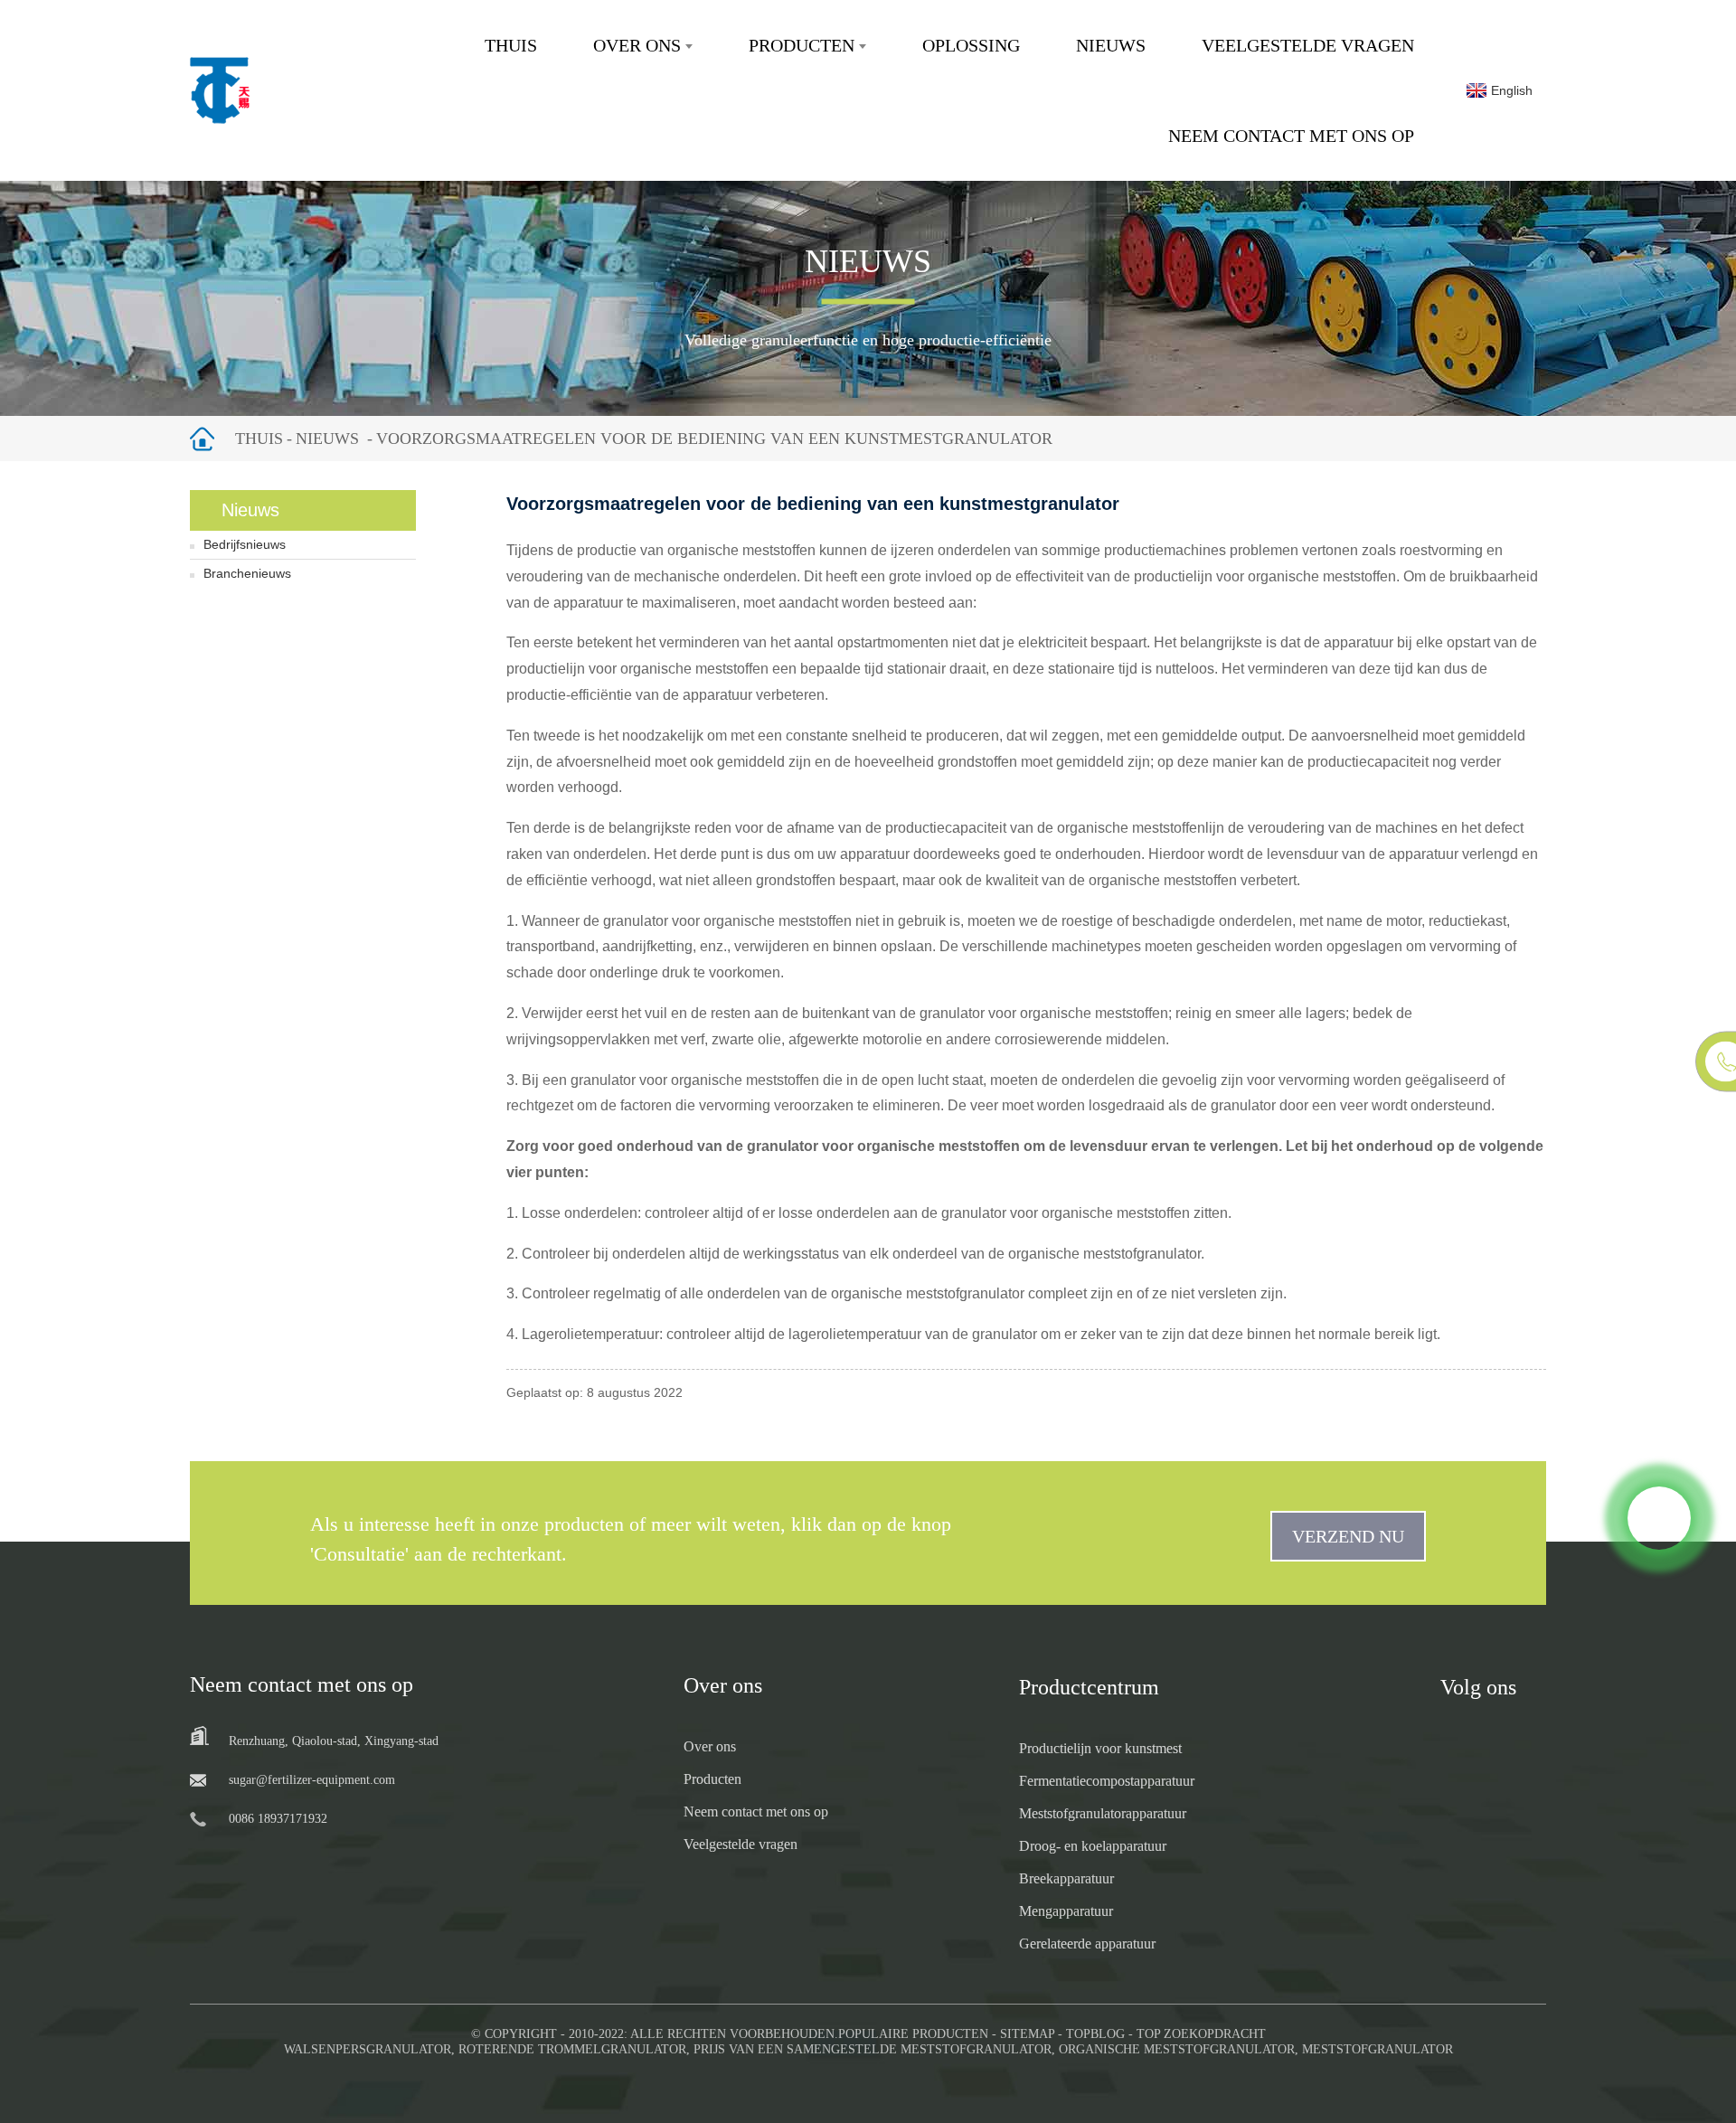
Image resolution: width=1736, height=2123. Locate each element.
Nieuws (1111, 45)
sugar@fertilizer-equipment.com (312, 1780)
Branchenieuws (247, 573)
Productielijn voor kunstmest (1100, 1748)
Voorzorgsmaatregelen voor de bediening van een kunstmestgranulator (714, 439)
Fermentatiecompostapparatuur (1107, 1781)
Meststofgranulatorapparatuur (1103, 1813)
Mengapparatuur (1066, 1911)
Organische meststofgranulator (1177, 2049)
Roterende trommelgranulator (572, 2049)
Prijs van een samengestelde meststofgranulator (873, 2049)
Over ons (637, 45)
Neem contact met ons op (1291, 136)
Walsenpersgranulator (368, 2049)
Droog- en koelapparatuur (1093, 1846)
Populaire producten (913, 2034)
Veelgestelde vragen (1308, 45)
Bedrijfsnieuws (245, 544)
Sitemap (1027, 2034)
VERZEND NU (1348, 1536)
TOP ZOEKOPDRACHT (1201, 2034)
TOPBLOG (1095, 2034)
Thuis (511, 45)
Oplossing (971, 45)
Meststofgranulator (1377, 2049)
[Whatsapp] (1659, 1518)
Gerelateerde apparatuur (1087, 1944)
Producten (802, 45)
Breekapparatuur (1066, 1878)
